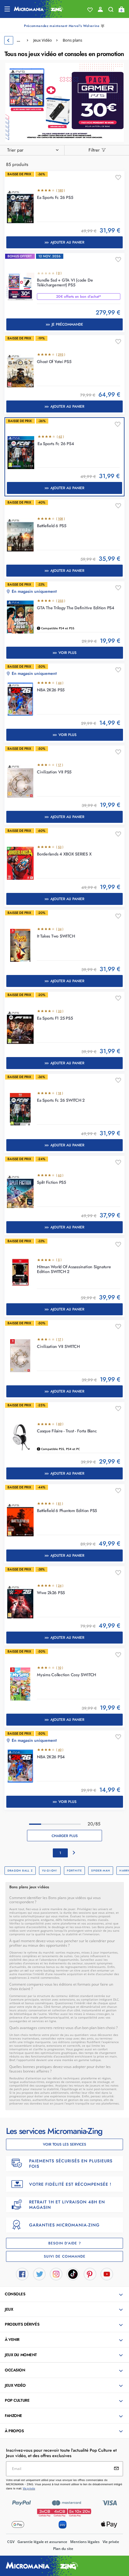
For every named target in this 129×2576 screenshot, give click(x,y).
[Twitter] (39, 2274)
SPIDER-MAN (101, 1870)
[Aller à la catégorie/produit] (65, 102)
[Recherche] (111, 11)
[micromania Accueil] (39, 9)
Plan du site (63, 2549)
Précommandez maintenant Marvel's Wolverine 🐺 (64, 26)
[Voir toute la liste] (90, 10)
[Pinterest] (90, 2274)
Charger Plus (65, 1836)
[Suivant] (74, 1853)
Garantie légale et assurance (42, 2542)
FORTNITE (75, 1870)
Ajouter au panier (67, 242)
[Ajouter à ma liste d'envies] (118, 178)
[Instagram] (56, 2274)
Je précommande (67, 324)
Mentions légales (85, 2542)
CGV (11, 2542)
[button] (65, 2294)
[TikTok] (73, 2274)
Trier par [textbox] (15, 150)
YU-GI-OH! (50, 1870)
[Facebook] (22, 2274)
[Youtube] (107, 2274)
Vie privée (111, 2542)
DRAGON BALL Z (20, 1870)
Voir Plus (67, 653)
